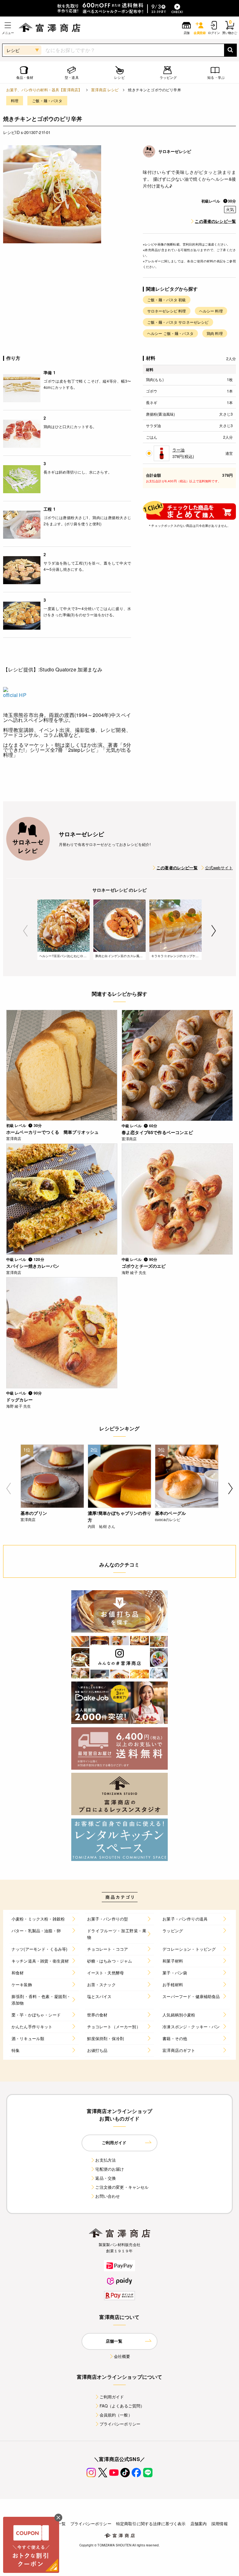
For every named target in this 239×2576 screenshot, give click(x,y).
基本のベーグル (170, 1513)
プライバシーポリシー (120, 2424)
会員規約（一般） (116, 2415)
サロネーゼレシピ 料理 (167, 311)
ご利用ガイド (112, 2397)
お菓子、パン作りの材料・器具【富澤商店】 (44, 90)
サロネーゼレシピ (175, 151)
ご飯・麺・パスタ (47, 100)
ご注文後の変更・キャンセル (122, 2187)
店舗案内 (199, 2524)
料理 (15, 100)
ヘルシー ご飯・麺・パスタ (170, 333)
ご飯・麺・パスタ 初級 (167, 300)
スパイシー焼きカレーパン (33, 1266)
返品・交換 (105, 2178)
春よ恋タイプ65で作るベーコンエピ (157, 1132)
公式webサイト (219, 868)
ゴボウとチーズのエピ (144, 1266)
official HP (15, 695)
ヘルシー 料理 (211, 311)
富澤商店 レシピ (105, 90)
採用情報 (220, 2524)
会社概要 (122, 2356)
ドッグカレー (19, 1400)
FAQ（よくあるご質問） (122, 2406)
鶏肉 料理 (215, 333)
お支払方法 (105, 2160)
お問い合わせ (108, 2196)
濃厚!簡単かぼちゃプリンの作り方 (119, 1516)
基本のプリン (34, 1513)
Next (214, 931)
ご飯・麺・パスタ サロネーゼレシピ (178, 322)
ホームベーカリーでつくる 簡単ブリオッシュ (52, 1132)
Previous (25, 931)
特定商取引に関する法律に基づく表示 (151, 2524)
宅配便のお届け (110, 2169)
